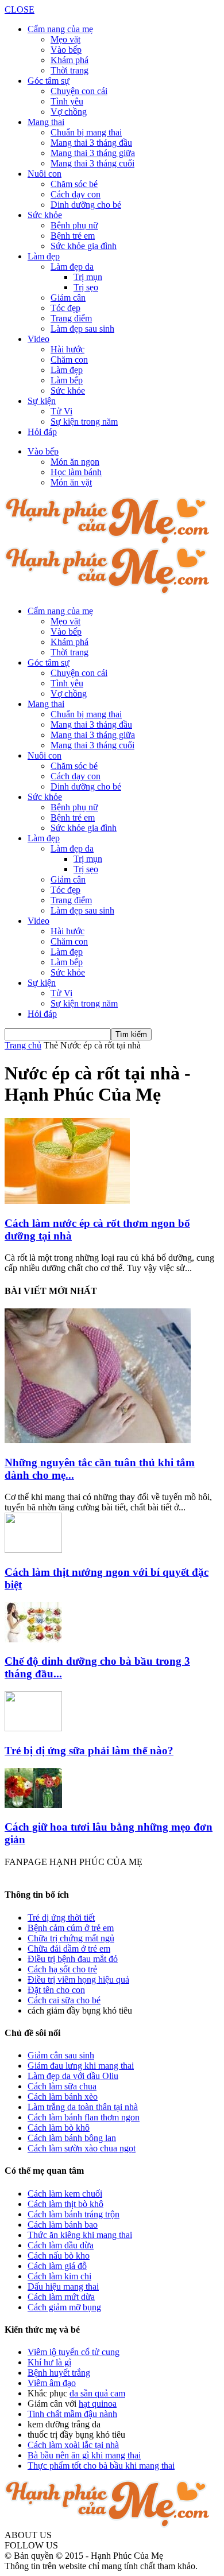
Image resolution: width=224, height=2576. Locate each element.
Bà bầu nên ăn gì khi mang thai (84, 2455)
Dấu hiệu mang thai (63, 2286)
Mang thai (46, 122)
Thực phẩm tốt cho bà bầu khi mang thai (101, 2466)
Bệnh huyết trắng (59, 2373)
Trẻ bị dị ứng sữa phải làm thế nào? (89, 1751)
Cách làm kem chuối (65, 2194)
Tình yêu (67, 101)
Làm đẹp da (72, 267)
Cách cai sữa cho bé (64, 2000)
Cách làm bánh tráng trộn (74, 2214)
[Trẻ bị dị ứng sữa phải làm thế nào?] (33, 1728)
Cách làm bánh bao (63, 2225)
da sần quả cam (97, 2393)
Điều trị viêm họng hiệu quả (78, 1979)
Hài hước (67, 349)
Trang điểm (71, 318)
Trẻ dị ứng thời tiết (61, 1918)
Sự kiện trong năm (84, 421)
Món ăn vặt (71, 482)
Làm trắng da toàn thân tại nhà (83, 2107)
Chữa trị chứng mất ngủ (71, 1938)
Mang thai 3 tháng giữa (93, 153)
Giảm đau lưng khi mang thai (81, 2066)
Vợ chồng (69, 112)
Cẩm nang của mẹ (60, 29)
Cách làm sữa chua (62, 2086)
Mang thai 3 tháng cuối (92, 163)
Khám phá (69, 60)
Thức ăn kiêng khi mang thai (80, 2235)
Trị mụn (88, 277)
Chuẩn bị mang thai (86, 132)
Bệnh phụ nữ (74, 225)
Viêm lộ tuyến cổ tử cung (74, 2352)
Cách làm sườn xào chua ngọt (82, 2148)
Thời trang (69, 70)
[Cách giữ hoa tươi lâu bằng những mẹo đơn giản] (33, 1805)
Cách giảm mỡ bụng (64, 2307)
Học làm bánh (76, 472)
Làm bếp (67, 380)
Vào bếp (66, 50)
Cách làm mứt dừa (61, 2297)
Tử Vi (61, 411)
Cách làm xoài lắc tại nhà (73, 2445)
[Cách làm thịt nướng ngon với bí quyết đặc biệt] (33, 1550)
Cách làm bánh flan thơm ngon (84, 2117)
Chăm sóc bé (74, 184)
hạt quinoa (98, 2404)
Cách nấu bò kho (59, 2256)
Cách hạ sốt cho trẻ (62, 1969)
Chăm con (69, 360)
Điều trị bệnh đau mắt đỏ (73, 1959)
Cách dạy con (76, 194)
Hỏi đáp (42, 432)
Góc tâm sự (49, 81)
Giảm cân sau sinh (61, 2055)
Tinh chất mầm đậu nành (72, 2414)
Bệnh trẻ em (73, 236)
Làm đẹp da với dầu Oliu (73, 2076)
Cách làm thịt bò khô (65, 2204)
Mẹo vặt (65, 39)
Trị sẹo (86, 287)
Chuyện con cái (79, 91)
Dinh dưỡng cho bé (86, 205)
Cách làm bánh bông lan (72, 2138)
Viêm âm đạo (52, 2383)
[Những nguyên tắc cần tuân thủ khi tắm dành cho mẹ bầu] (98, 1440)
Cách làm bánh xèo (63, 2097)
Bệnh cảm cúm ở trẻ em (71, 1928)
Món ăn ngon (75, 462)
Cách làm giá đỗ (57, 2266)
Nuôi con (45, 174)
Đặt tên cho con (56, 1990)
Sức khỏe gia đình (84, 246)
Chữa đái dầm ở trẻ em (69, 1948)
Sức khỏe (45, 215)
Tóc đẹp (65, 308)
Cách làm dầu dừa (61, 2245)
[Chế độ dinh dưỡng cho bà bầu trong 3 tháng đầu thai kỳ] (33, 1639)
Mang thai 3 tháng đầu (91, 143)
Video (38, 339)
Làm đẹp (44, 256)
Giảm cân (68, 298)
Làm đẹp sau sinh (82, 329)
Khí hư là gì (49, 2362)
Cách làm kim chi (59, 2276)
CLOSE (20, 9)
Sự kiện (42, 401)
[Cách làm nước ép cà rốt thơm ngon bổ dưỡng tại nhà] (67, 1201)
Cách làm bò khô (59, 2128)
